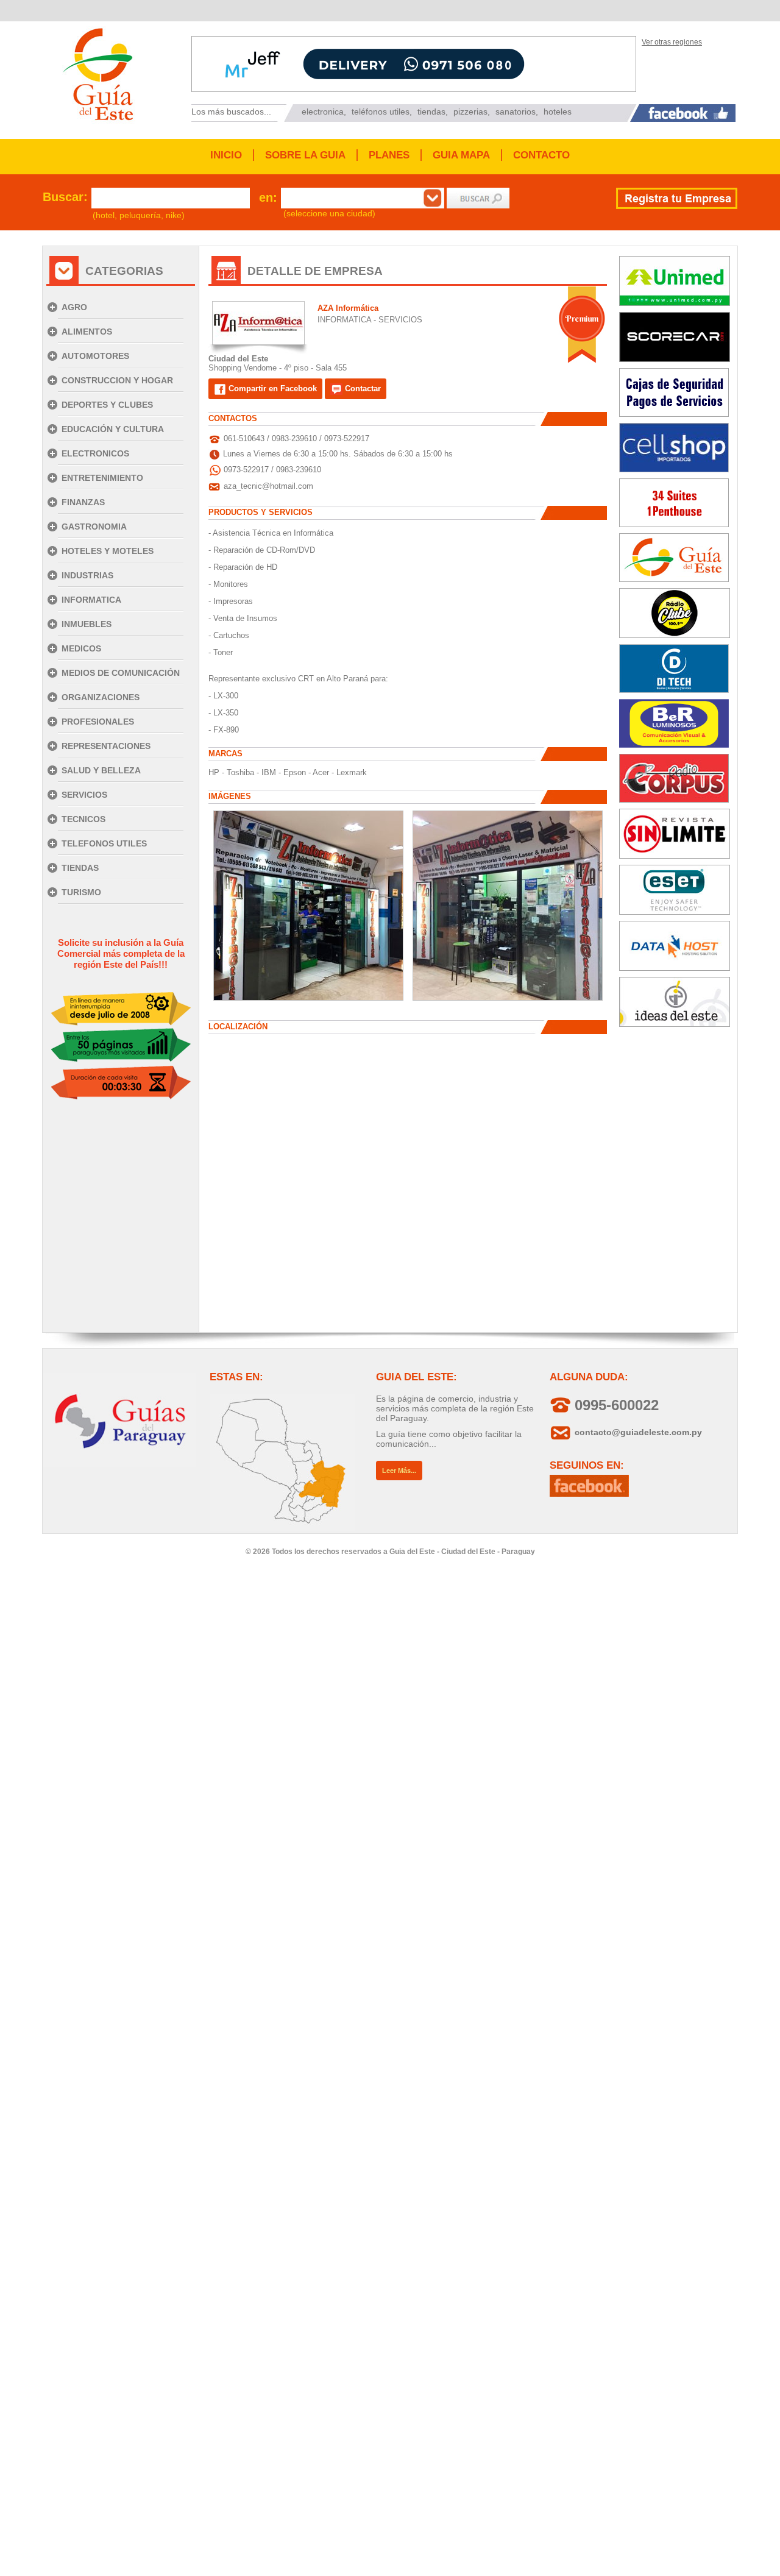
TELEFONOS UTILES (104, 843)
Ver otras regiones (672, 42)
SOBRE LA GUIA (305, 155)
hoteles (558, 112)
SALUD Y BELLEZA (101, 770)
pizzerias (470, 112)
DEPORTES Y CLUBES (107, 405)
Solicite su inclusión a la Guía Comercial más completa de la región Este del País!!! (121, 953)
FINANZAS (83, 502)
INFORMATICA (91, 600)
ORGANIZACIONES (101, 697)
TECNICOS (83, 819)
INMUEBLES (87, 624)
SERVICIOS (84, 795)
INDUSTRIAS (87, 575)
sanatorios (516, 112)
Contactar (362, 389)
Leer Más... (399, 1471)
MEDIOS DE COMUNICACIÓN (121, 673)
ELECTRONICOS (95, 453)
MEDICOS (81, 648)
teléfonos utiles (381, 112)
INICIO (226, 155)
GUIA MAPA (461, 155)
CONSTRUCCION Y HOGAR (117, 380)
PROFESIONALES (98, 722)
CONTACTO (541, 155)
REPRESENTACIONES (106, 746)
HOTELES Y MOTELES (108, 551)
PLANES (389, 155)
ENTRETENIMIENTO (102, 478)
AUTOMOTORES (95, 356)
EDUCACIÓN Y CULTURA (113, 429)
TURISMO (81, 892)
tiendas (431, 112)
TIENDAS (80, 868)
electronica (323, 112)
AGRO (74, 307)
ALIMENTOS (87, 332)
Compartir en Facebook (271, 389)
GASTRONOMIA (94, 527)
